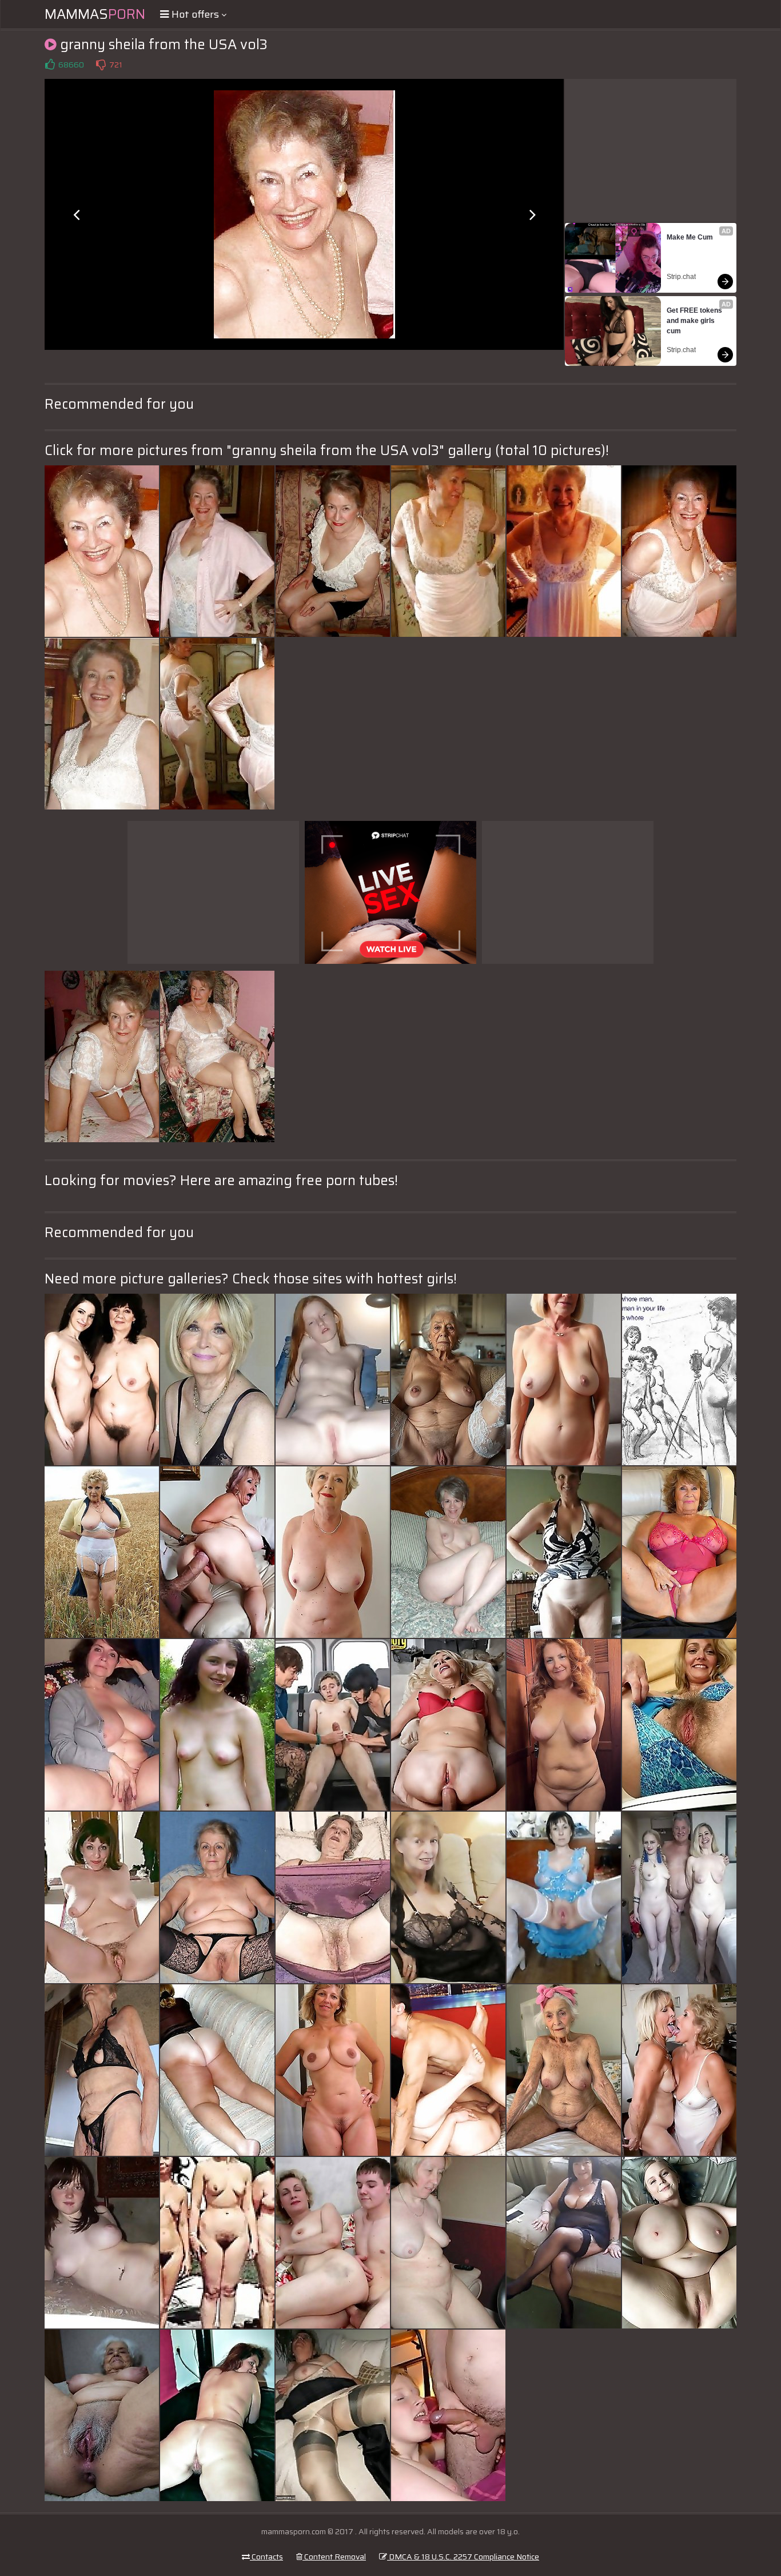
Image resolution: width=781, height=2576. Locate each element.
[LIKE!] (50, 65)
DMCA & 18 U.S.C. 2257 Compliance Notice (463, 2557)
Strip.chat (681, 277)
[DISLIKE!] (101, 65)
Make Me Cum (690, 237)
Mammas (95, 14)
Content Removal (334, 2557)
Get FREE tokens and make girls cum (695, 321)
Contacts (266, 2557)
